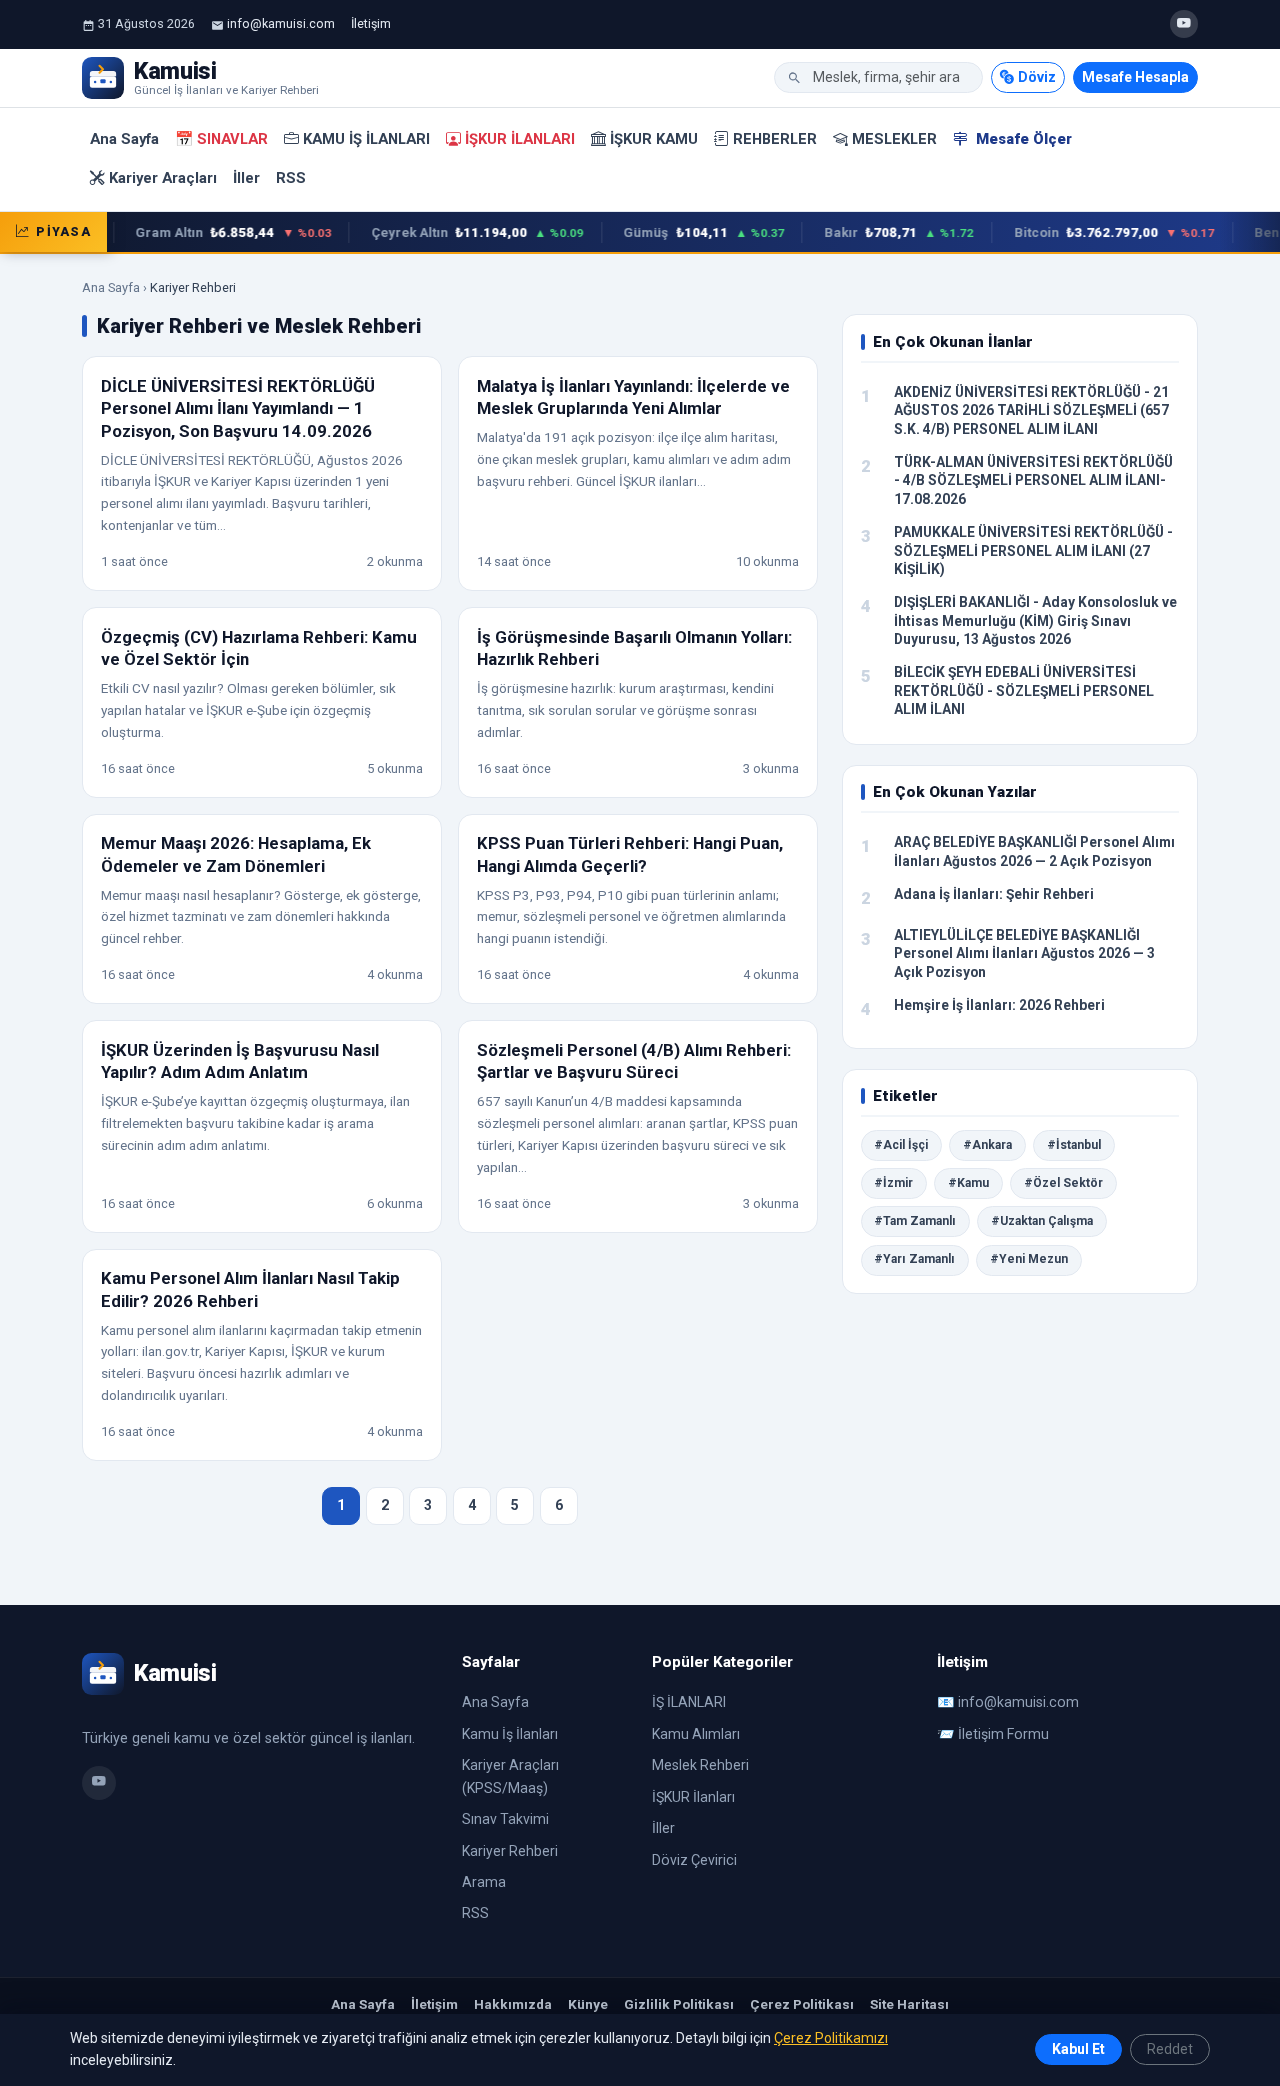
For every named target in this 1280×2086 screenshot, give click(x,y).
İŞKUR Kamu (654, 139)
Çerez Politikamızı (831, 2038)
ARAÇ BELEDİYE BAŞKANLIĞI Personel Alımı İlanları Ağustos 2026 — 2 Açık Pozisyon (1034, 851)
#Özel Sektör (1063, 1183)
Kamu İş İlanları (366, 139)
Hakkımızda (513, 2004)
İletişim (371, 23)
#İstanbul (1074, 1145)
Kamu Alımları (696, 1734)
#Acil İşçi (901, 1145)
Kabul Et (1078, 2049)
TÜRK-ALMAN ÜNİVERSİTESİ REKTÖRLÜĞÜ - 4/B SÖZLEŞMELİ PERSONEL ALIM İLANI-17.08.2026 (1033, 480)
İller (246, 178)
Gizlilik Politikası (679, 2004)
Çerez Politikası (802, 2004)
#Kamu (968, 1183)
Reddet (1170, 2049)
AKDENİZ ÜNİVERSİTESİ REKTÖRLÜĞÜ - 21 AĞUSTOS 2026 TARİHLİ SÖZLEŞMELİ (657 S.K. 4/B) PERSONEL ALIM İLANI (1031, 410)
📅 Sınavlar (221, 139)
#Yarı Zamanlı (914, 1259)
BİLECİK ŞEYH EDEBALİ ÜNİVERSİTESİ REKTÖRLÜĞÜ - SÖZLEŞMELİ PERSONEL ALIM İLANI (1024, 690)
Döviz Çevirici (694, 1860)
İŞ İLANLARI (689, 1702)
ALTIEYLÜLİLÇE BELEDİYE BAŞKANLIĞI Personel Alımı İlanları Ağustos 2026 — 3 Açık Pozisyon (1024, 953)
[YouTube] (1184, 24)
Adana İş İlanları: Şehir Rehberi (994, 894)
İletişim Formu (1003, 1734)
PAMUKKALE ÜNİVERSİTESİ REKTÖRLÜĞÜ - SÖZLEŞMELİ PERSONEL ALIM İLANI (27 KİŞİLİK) (1033, 550)
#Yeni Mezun (1029, 1259)
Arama (484, 1882)
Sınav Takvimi (505, 1819)
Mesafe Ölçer (1022, 139)
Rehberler (775, 139)
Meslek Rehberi (700, 1765)
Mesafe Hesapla (1135, 77)
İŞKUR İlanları (520, 139)
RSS (291, 178)
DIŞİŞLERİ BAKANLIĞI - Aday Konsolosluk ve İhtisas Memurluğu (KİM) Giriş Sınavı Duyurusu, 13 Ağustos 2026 (1035, 620)
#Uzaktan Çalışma (1042, 1221)
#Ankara (987, 1145)
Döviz (1037, 77)
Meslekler (894, 139)
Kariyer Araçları (163, 178)
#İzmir (893, 1183)
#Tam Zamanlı (915, 1221)
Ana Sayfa (124, 139)
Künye (588, 2004)
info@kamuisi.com (281, 23)
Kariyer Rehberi (510, 1851)
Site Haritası (909, 2004)
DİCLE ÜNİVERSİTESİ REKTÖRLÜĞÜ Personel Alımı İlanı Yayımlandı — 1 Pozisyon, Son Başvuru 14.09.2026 (238, 408)
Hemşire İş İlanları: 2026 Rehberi (999, 1005)
